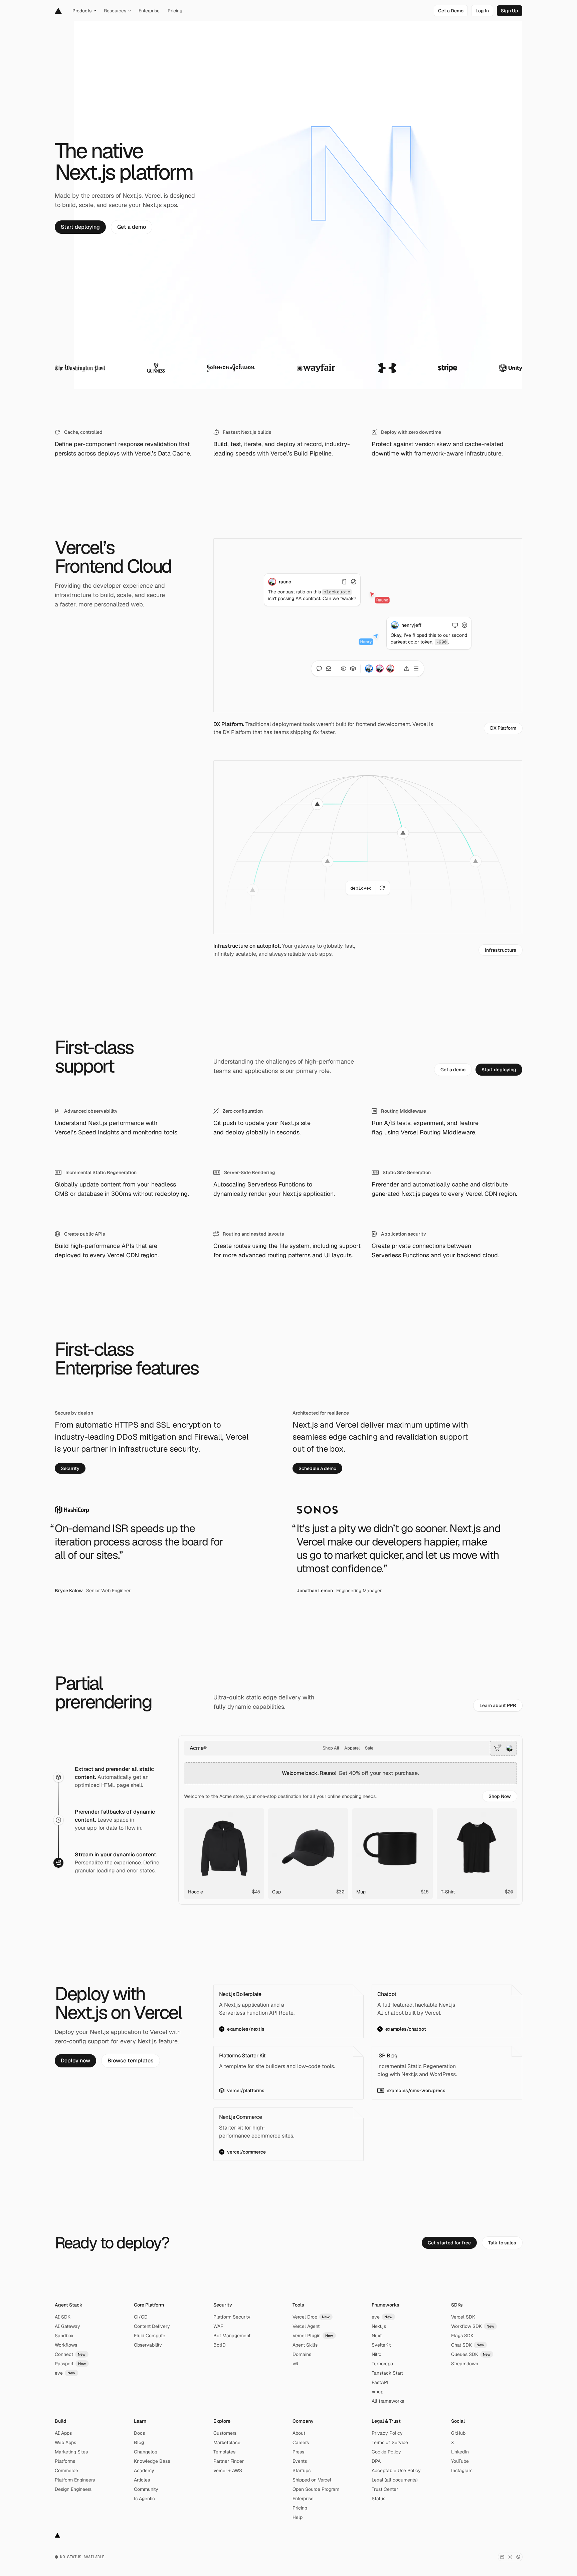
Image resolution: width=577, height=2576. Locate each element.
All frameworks (388, 2401)
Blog (139, 2442)
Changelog (146, 2452)
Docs (139, 2433)
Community (146, 2489)
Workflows (66, 2345)
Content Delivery (152, 2326)
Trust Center (385, 2489)
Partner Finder (229, 2461)
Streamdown (465, 2364)
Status (378, 2499)
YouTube (460, 2461)
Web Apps (65, 2442)
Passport (70, 2364)
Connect (70, 2354)
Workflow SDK (473, 2326)
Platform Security (232, 2317)
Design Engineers (73, 2489)
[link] (451, 11)
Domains (302, 2354)
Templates (224, 2452)
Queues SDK (471, 2354)
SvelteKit (381, 2345)
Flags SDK (462, 2336)
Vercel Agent (306, 2326)
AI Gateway (67, 2326)
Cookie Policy (386, 2452)
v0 (295, 2364)
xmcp (377, 2392)
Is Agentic (144, 2499)
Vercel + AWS (228, 2470)
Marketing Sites (71, 2452)
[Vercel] (58, 11)
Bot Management (232, 2336)
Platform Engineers (75, 2480)
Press (298, 2452)
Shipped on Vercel (312, 2480)
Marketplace (227, 2442)
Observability (148, 2345)
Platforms (65, 2461)
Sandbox (64, 2336)
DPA (376, 2461)
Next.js (379, 2326)
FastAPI (380, 2382)
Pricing (300, 2508)
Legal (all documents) (395, 2480)
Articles (142, 2480)
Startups (302, 2470)
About (299, 2433)
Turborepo (382, 2364)
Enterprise (303, 2499)
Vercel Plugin (313, 2336)
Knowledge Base (152, 2461)
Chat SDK (468, 2345)
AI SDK (63, 2317)
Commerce (66, 2470)
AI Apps (63, 2433)
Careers (301, 2442)
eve (65, 2373)
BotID (220, 2345)
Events (300, 2461)
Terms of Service (390, 2442)
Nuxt (377, 2336)
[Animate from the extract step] (58, 1777)
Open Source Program (316, 2489)
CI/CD (141, 2317)
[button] (500, 1796)
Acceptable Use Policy (396, 2470)
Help (298, 2517)
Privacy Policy (387, 2433)
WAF (218, 2326)
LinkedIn (460, 2452)
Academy (144, 2470)
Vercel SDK (463, 2317)
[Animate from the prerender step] (58, 1820)
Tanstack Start (387, 2373)
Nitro (376, 2354)
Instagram (462, 2470)
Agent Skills (305, 2345)
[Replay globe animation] (383, 888)
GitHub (458, 2433)
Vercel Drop (311, 2317)
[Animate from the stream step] (58, 1863)
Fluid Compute (150, 2336)
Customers (225, 2433)
